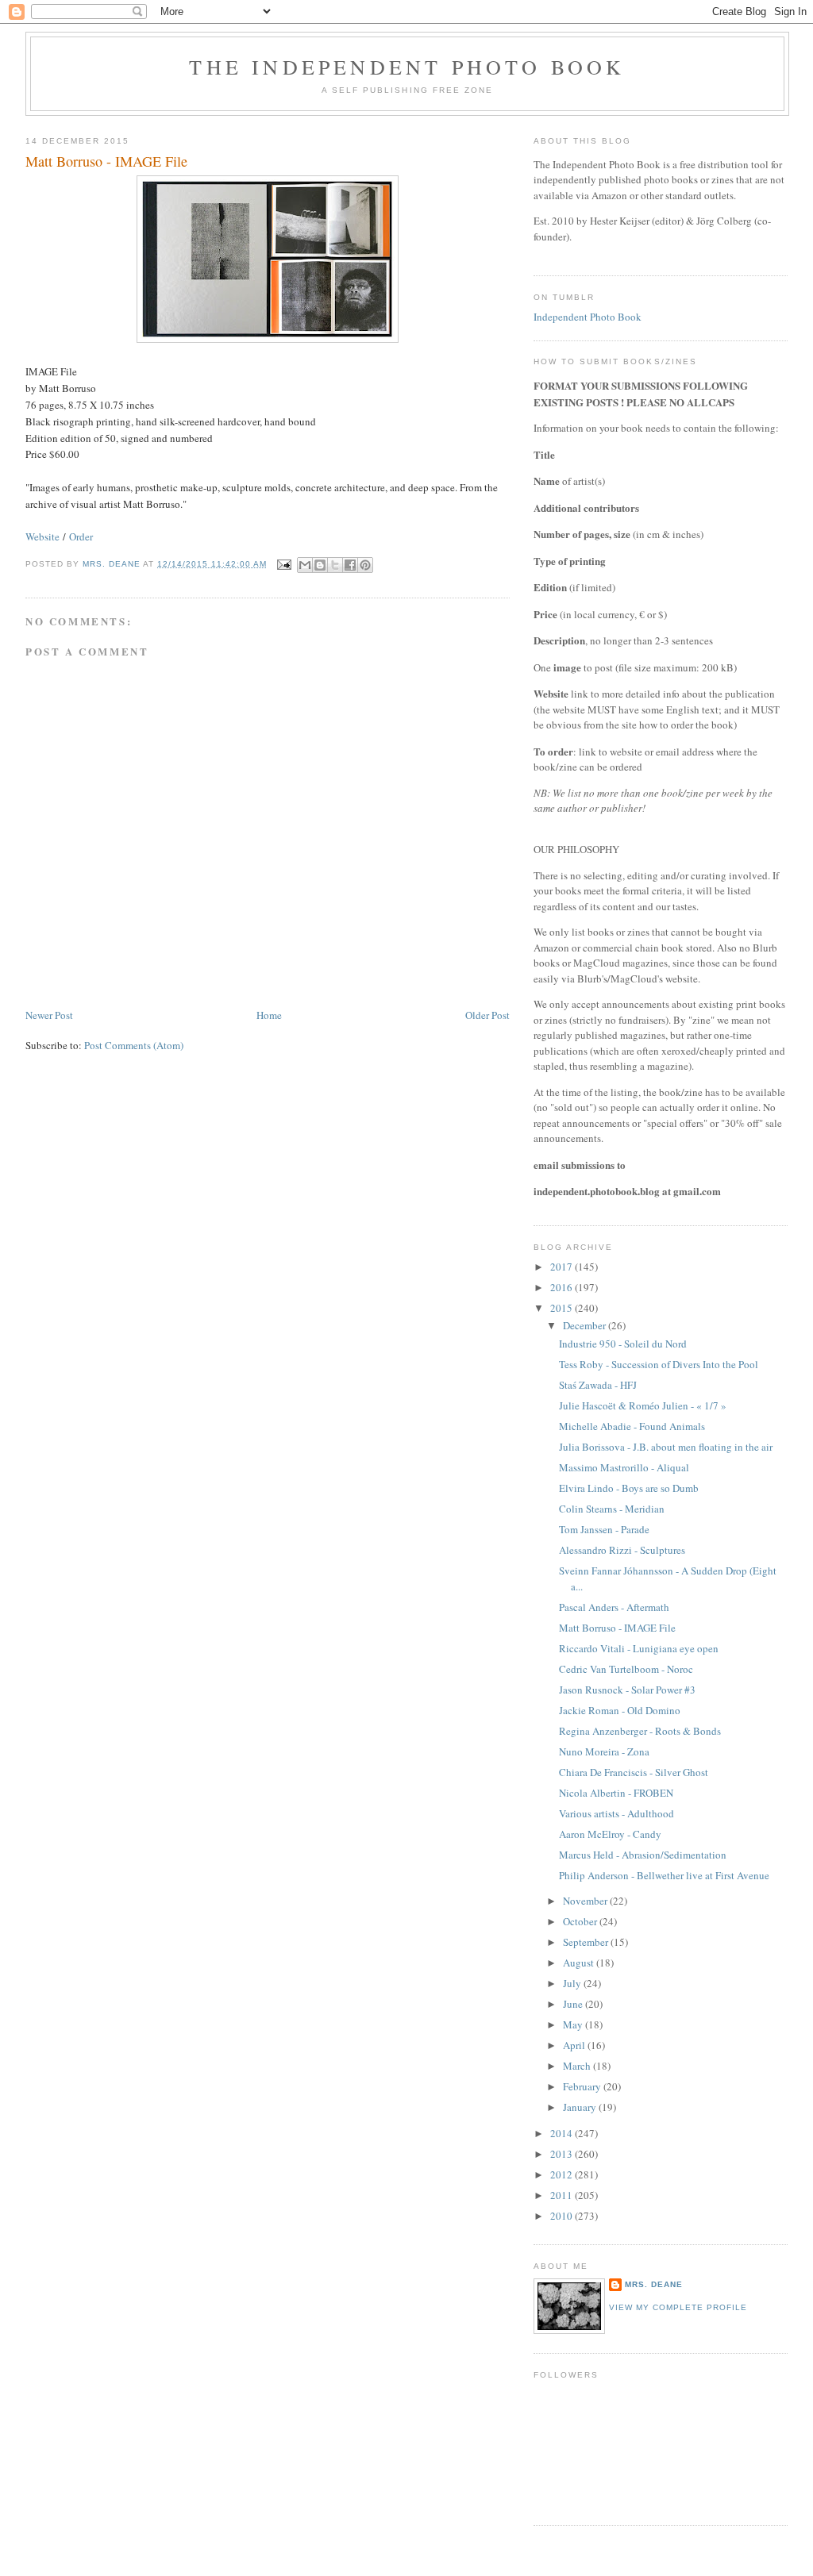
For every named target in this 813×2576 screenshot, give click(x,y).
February (583, 2086)
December (586, 1325)
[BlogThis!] (320, 565)
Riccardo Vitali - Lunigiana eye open (639, 1648)
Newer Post (49, 1015)
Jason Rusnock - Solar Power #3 (627, 1690)
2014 (563, 2133)
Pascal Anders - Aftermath (614, 1607)
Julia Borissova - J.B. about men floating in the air (666, 1447)
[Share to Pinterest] (365, 565)
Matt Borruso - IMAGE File (617, 1628)
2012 (563, 2174)
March (578, 2066)
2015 (563, 1308)
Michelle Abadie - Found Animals (632, 1426)
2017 (563, 1267)
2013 (563, 2154)
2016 (563, 1287)
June (574, 2004)
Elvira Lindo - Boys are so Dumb (629, 1488)
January (581, 2107)
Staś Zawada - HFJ (598, 1385)
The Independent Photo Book (407, 67)
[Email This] (305, 565)
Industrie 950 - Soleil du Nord (623, 1344)
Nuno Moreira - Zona (604, 1751)
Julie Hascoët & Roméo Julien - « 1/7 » (643, 1405)
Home (269, 1015)
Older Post (487, 1015)
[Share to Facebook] (350, 565)
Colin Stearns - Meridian (612, 1509)
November (586, 1901)
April (575, 2045)
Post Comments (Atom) (134, 1045)
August (580, 1963)
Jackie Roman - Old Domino (620, 1710)
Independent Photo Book (588, 317)
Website (42, 536)
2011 (563, 2195)
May (574, 2024)
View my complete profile (678, 2307)
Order (81, 536)
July (573, 1983)
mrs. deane (654, 2284)
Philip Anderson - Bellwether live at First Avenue (664, 1875)
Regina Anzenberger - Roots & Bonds (640, 1731)
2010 (563, 2216)
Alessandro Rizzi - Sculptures (622, 1550)
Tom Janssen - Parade (604, 1529)
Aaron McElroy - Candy (610, 1834)
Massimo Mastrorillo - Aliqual (624, 1467)
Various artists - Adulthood (616, 1813)
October (581, 1921)
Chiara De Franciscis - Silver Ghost (634, 1772)
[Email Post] (284, 564)
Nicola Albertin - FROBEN (616, 1793)
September (587, 1942)
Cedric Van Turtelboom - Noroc (626, 1669)
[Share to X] (335, 565)
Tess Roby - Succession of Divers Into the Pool (659, 1364)
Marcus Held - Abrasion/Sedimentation (643, 1855)
